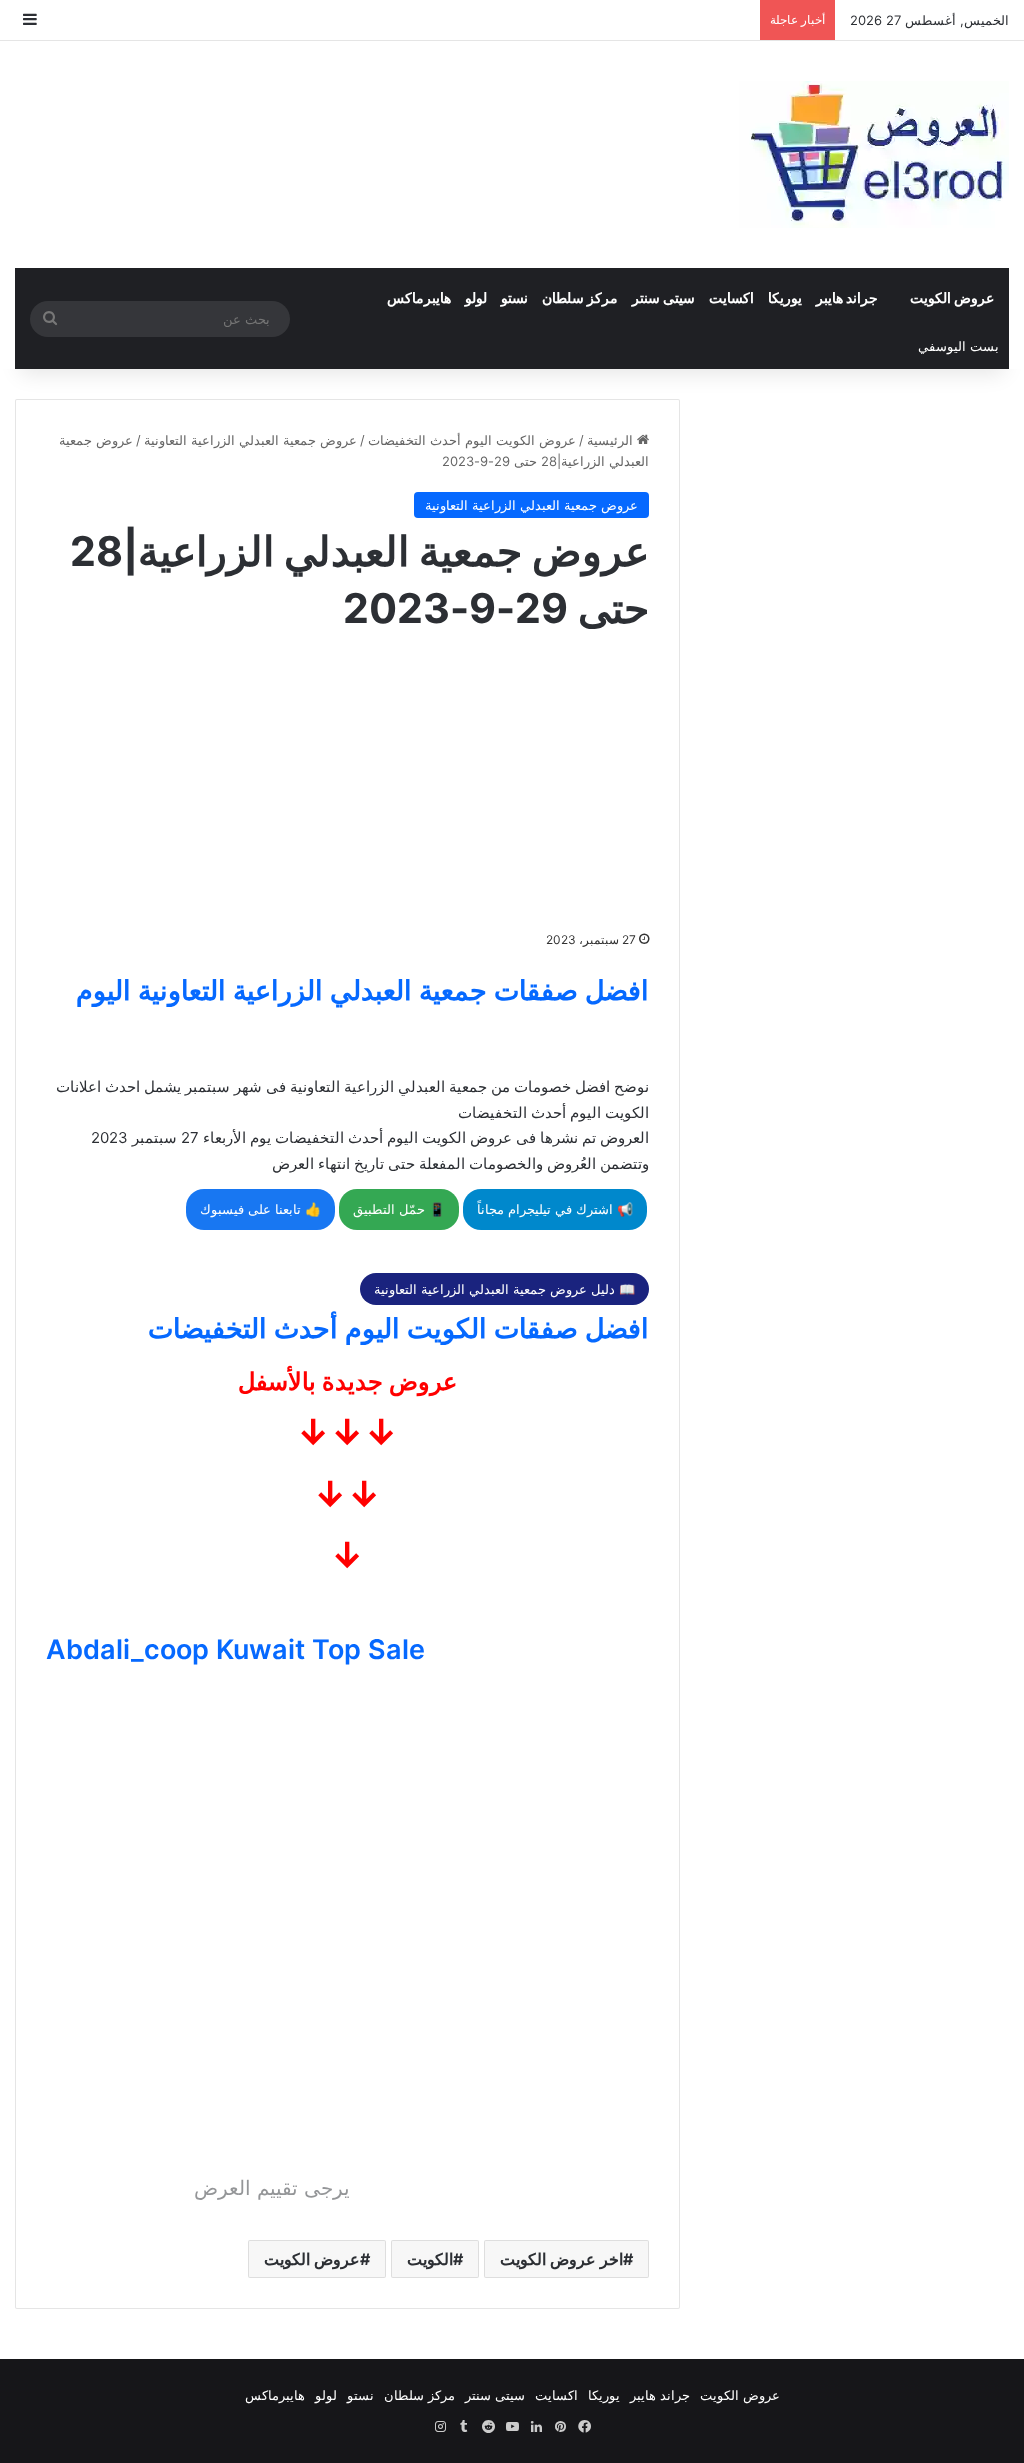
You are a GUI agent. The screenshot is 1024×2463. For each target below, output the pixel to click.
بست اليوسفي (958, 346)
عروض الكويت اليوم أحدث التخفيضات (472, 440)
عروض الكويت (952, 297)
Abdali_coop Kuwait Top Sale (235, 1649)
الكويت (430, 2259)
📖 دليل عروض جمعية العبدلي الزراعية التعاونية (504, 1289)
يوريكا (785, 297)
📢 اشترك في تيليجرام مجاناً (555, 1209)
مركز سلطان (580, 297)
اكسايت (731, 297)
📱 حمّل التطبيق (399, 1209)
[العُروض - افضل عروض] (874, 154)
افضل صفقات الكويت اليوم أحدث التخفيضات (398, 1328)
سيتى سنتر (663, 297)
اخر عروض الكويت (561, 2259)
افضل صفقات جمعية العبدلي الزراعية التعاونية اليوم (362, 990)
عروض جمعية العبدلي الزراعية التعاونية (250, 440)
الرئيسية (612, 440)
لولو (476, 297)
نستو (514, 297)
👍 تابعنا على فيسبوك (260, 1209)
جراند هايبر (847, 297)
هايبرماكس (419, 297)
